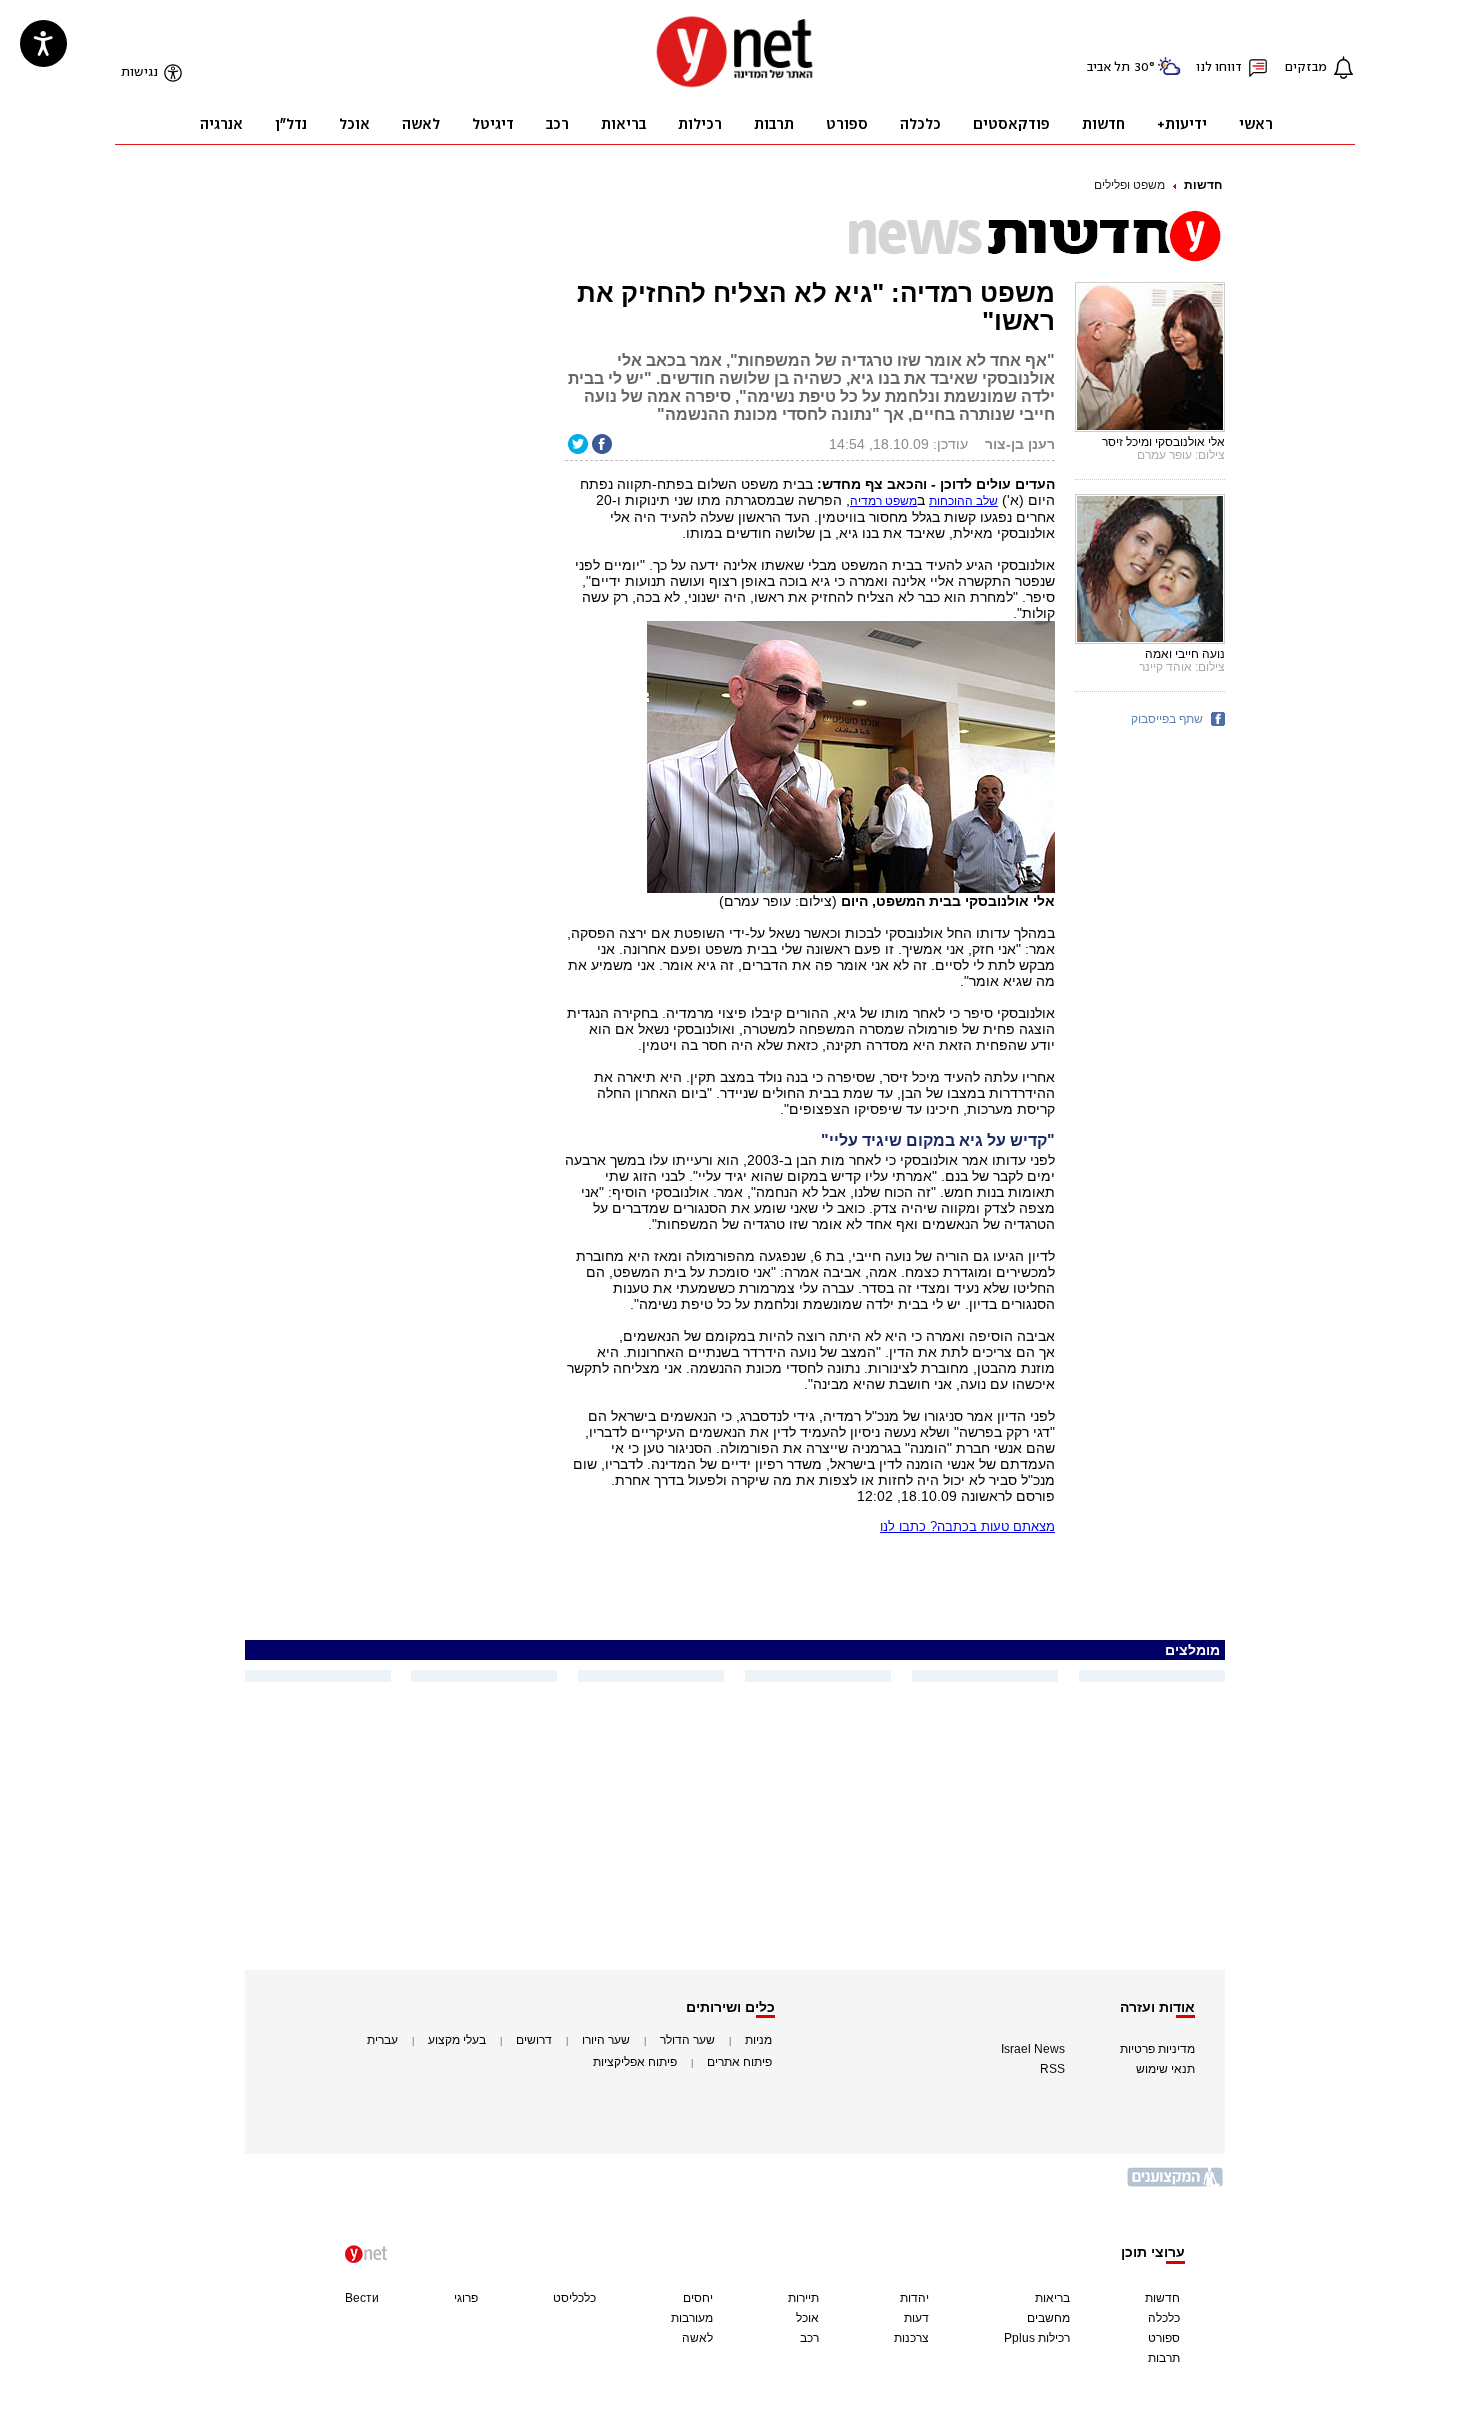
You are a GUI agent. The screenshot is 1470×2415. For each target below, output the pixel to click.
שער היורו (606, 2040)
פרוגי (466, 2298)
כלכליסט (574, 2298)
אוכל (807, 2318)
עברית (382, 2040)
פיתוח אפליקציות (635, 2062)
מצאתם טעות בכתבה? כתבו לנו (967, 1526)
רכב (809, 2338)
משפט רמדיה (883, 501)
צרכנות (911, 2338)
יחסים (698, 2298)
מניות (758, 2040)
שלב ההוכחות (963, 501)
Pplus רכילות (1037, 2338)
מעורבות (692, 2318)
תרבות (1164, 2358)
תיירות (803, 2298)
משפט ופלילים (1129, 185)
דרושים (534, 2040)
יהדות (914, 2298)
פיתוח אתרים (739, 2062)
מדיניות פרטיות (1157, 2049)
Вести (362, 2298)
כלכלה (1164, 2318)
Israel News (1033, 2049)
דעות (916, 2318)
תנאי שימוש (1165, 2069)
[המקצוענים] (1176, 2184)
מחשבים (1048, 2318)
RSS (1052, 2069)
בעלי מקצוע (457, 2040)
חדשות (1203, 185)
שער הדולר (687, 2040)
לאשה (697, 2338)
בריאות (1052, 2298)
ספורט (1164, 2338)
